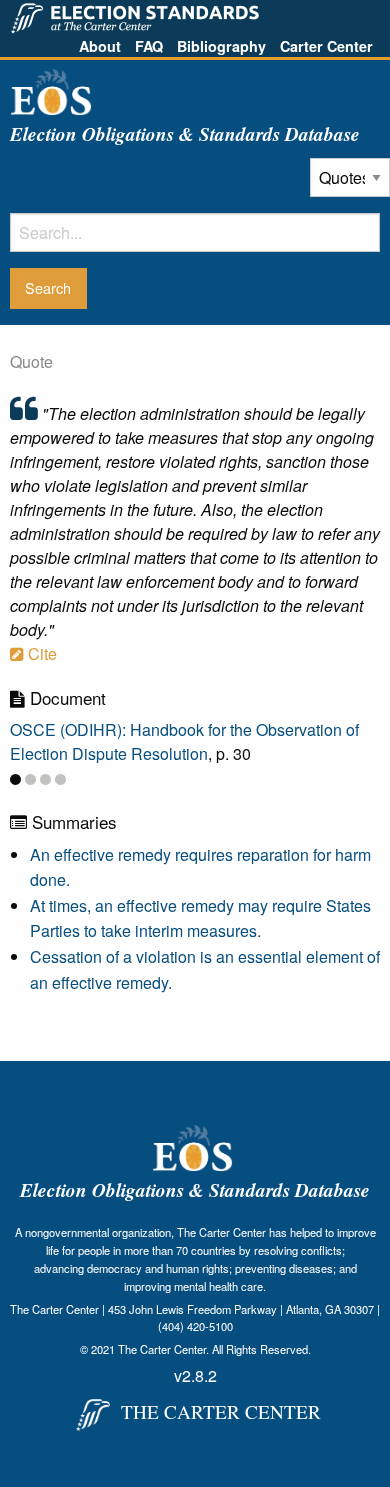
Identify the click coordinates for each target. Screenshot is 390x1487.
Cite (40, 653)
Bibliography (221, 46)
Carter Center (326, 46)
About (100, 46)
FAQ (149, 46)
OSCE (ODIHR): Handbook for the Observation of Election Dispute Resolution (184, 741)
